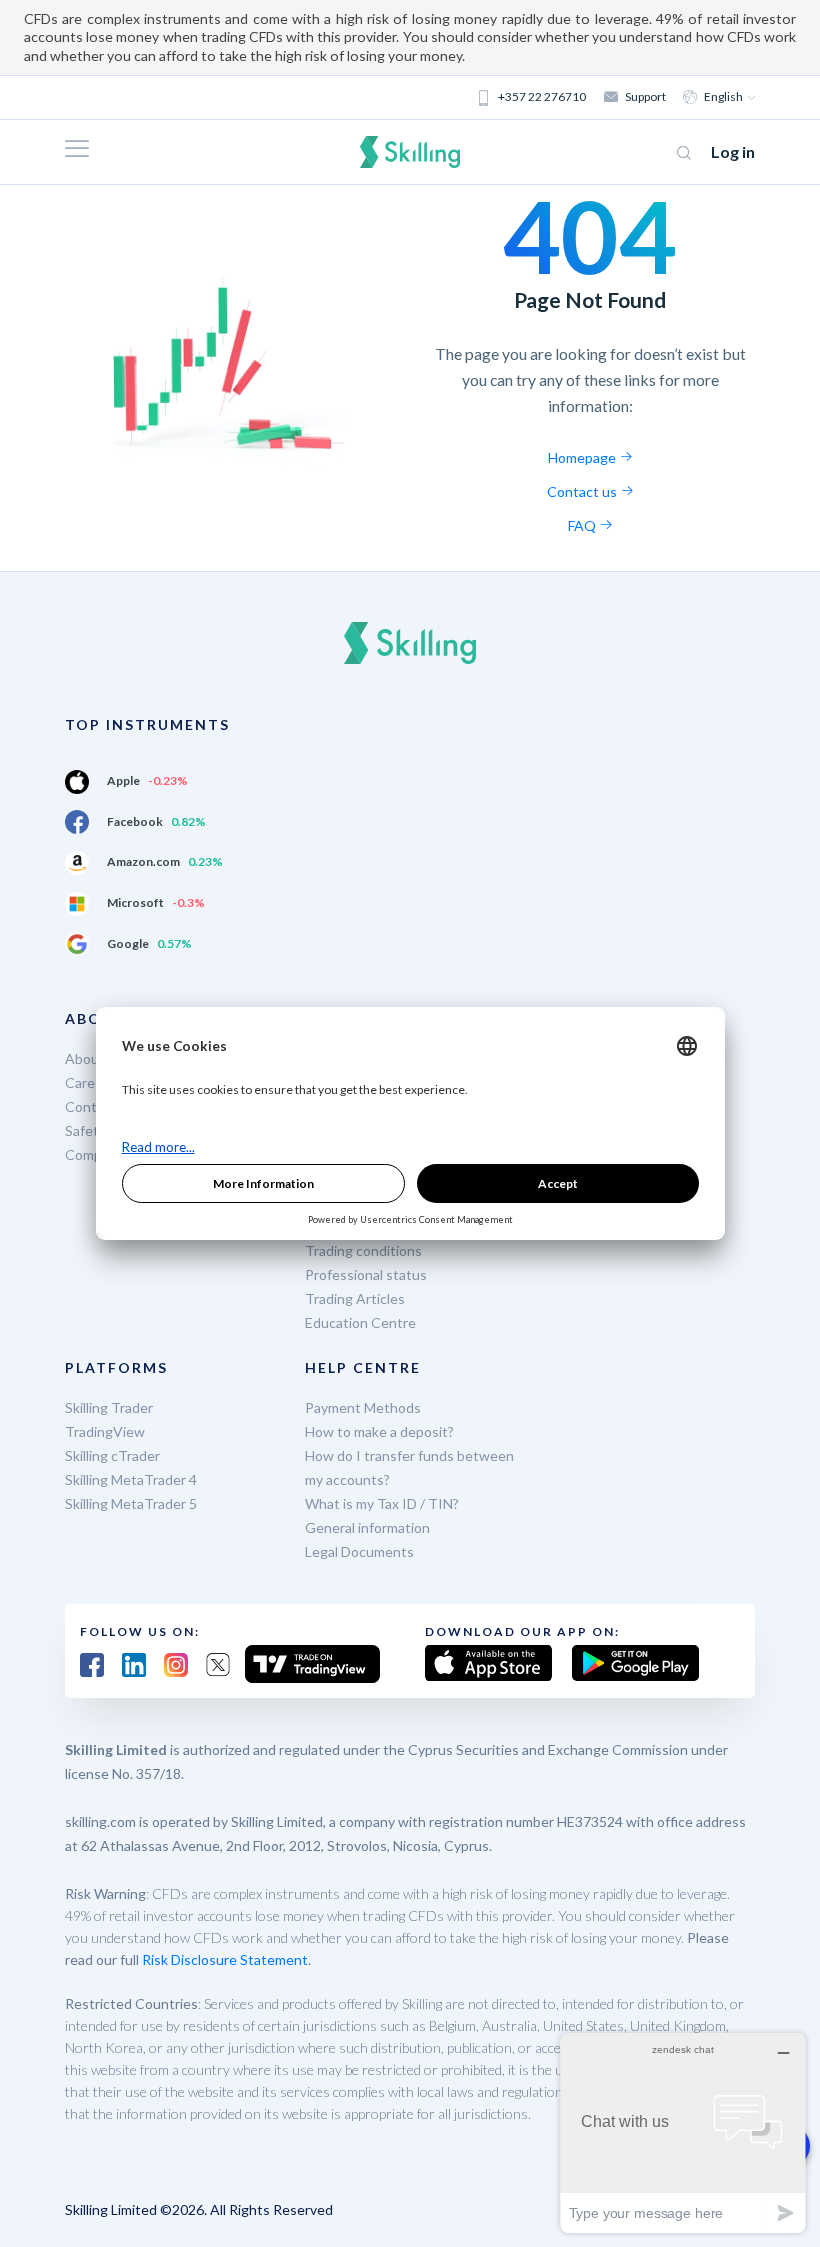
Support (645, 96)
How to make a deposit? (379, 1431)
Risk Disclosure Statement (225, 1959)
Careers (90, 1082)
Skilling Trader (109, 1407)
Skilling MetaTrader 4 (131, 1479)
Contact (91, 1106)
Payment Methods (363, 1407)
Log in (733, 151)
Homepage (583, 457)
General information (367, 1527)
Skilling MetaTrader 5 (131, 1503)
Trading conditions (363, 1250)
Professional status (366, 1274)
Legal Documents (359, 1551)
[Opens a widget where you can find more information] (683, 2132)
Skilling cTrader (112, 1455)
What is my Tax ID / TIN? (382, 1503)
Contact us (583, 491)
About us (94, 1058)
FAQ (583, 525)
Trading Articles (355, 1298)
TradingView (105, 1431)
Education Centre (360, 1322)
